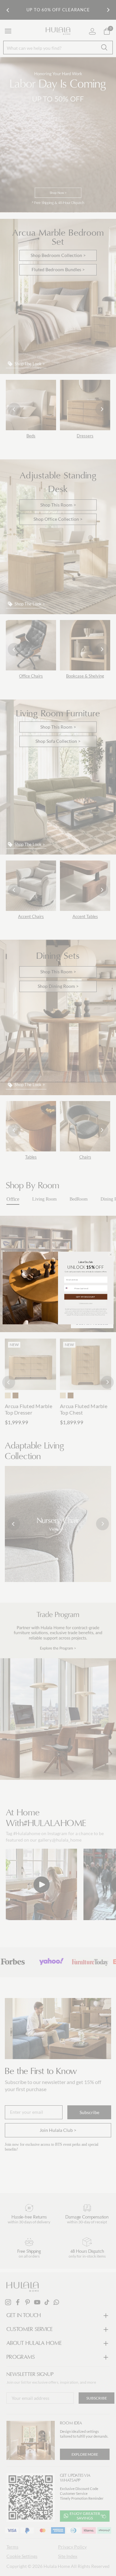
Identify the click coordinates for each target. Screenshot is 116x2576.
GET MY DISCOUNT (86, 1297)
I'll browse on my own (86, 1303)
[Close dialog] (111, 1254)
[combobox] (69, 1288)
